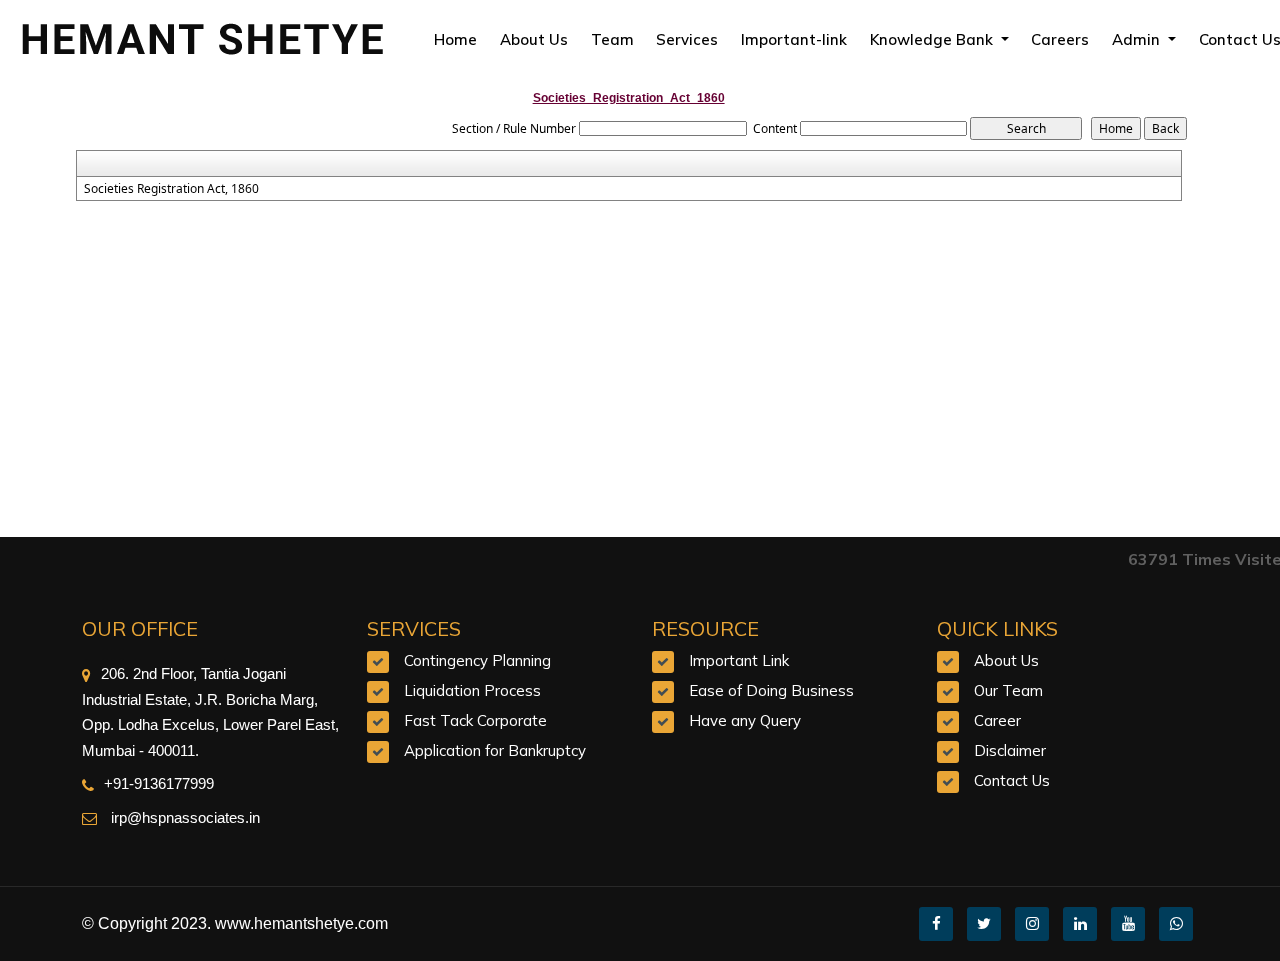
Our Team (1008, 690)
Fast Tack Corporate (475, 720)
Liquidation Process (472, 690)
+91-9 (123, 783)
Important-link (794, 39)
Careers (1060, 39)
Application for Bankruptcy (495, 750)
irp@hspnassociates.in (183, 817)
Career (997, 720)
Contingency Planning (477, 660)
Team (612, 39)
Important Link (739, 660)
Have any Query (745, 720)
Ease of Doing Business (771, 690)
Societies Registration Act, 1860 (171, 189)
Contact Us (1012, 780)
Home (455, 39)
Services (687, 39)
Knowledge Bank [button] (933, 39)
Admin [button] (1138, 39)
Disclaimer (1010, 750)
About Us (534, 39)
